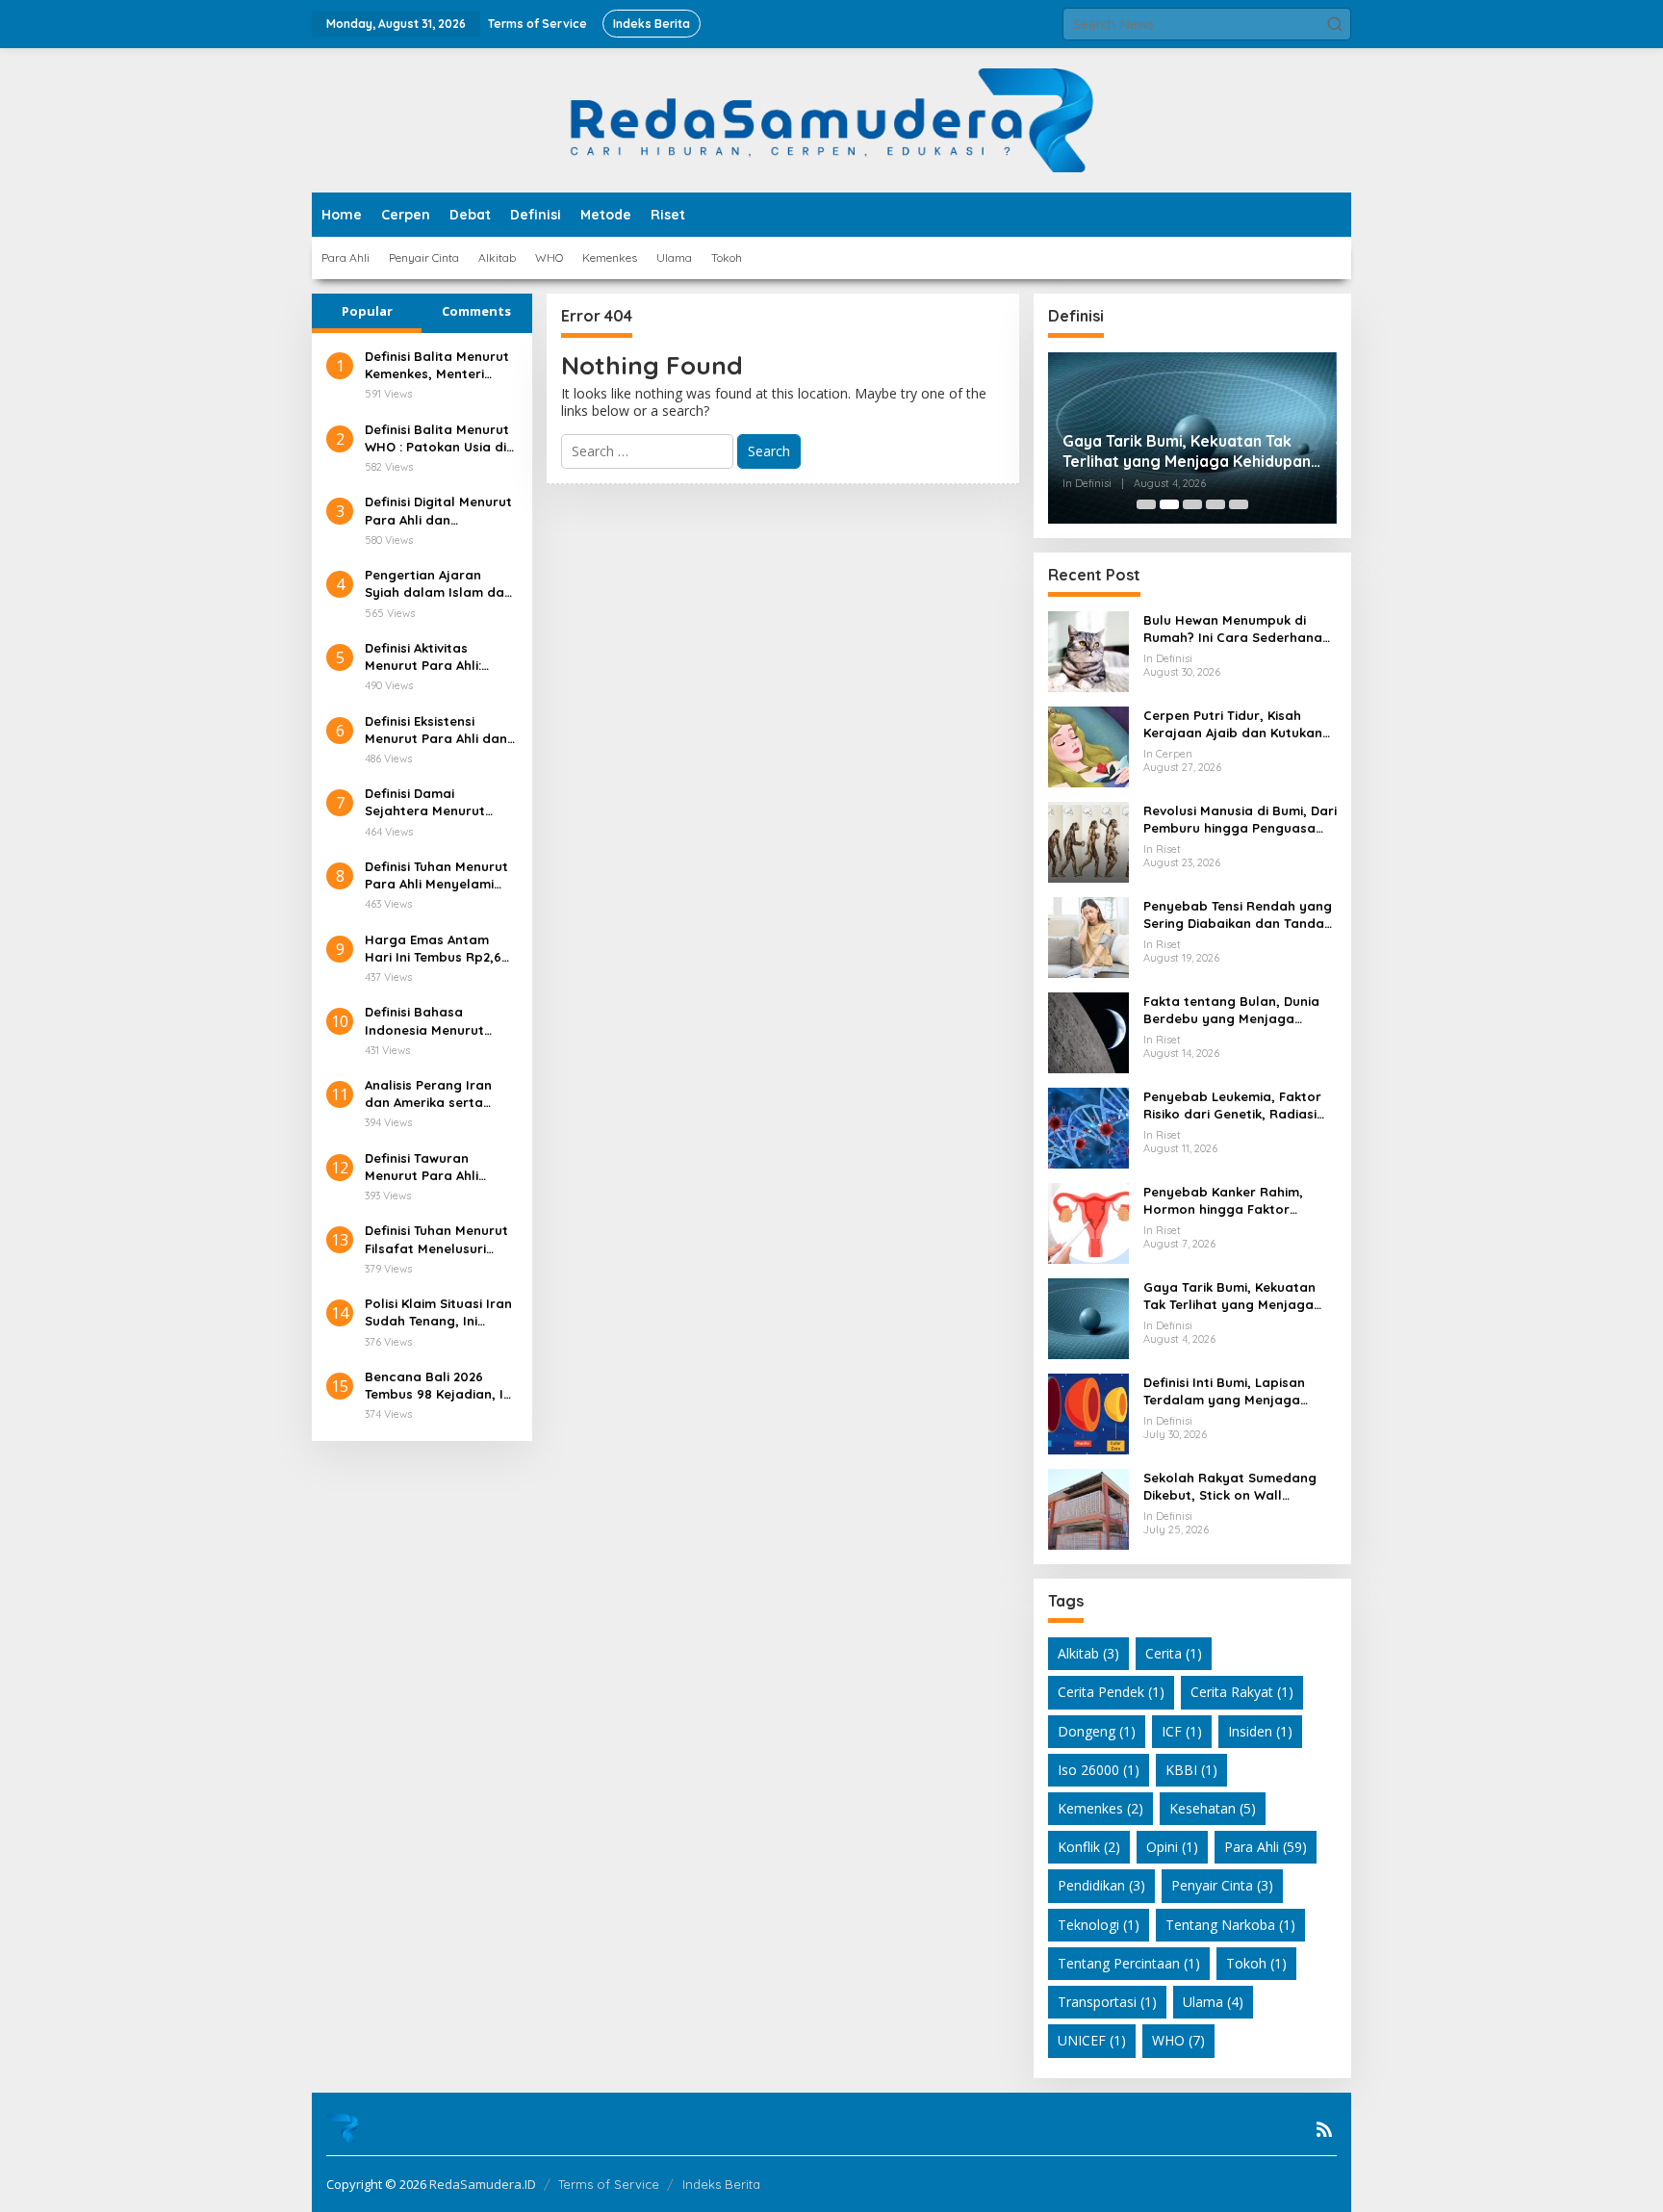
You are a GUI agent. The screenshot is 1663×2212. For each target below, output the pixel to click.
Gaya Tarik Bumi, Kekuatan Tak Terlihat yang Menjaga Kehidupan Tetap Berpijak (1187, 451)
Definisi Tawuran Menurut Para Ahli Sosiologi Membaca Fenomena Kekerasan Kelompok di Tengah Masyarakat (434, 1167)
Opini (1172, 1847)
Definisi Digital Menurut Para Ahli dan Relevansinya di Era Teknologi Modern (438, 511)
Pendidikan (1101, 1885)
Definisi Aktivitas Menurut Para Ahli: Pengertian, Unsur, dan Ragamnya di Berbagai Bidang (439, 657)
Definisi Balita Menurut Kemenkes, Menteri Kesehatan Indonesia (437, 365)
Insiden (1260, 1731)
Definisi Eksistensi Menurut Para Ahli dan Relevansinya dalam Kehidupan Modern (436, 730)
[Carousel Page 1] (1146, 504)
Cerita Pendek (1111, 1692)
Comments (476, 311)
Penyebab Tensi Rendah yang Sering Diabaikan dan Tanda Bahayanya (1238, 915)
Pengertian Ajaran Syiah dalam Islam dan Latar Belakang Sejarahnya (438, 584)
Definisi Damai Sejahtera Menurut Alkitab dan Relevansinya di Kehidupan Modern (425, 802)
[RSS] (1324, 2129)
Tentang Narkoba (1230, 1925)
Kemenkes (1100, 1808)
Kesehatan (1213, 1808)
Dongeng (1097, 1731)
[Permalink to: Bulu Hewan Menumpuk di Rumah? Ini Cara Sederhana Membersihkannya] (1088, 650)
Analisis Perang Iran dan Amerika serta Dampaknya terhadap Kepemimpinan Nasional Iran (436, 1094)
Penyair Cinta (1222, 1885)
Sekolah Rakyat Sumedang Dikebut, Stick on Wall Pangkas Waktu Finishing (1230, 1487)
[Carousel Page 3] (1192, 504)
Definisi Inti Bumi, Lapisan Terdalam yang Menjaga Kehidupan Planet (1224, 1391)
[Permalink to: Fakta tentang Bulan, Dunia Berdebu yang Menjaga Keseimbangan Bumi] (1088, 1031)
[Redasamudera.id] (831, 119)
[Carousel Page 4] (1215, 504)
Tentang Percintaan (1129, 1963)
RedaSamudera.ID (483, 2184)
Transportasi (1107, 2002)
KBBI (1191, 1770)
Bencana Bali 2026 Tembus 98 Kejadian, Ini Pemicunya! (439, 1386)
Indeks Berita (721, 2184)
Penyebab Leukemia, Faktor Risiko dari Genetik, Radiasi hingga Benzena (1232, 1106)
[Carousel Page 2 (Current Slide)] (1169, 504)
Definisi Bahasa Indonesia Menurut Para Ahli (424, 1021)
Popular (367, 311)
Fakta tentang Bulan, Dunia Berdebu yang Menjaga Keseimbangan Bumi (1231, 1010)
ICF (1182, 1731)
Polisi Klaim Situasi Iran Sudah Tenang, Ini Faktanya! (438, 1312)
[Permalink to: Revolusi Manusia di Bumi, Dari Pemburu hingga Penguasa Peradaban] (1088, 841)
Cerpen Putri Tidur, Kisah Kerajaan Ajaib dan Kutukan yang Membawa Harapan (1233, 724)
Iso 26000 (1099, 1770)
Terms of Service (609, 2184)
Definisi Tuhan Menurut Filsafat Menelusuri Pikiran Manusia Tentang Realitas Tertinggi (436, 1239)
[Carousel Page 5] (1239, 504)
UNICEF (1092, 2040)
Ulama (1213, 2002)
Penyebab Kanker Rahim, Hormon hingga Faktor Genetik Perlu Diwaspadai (1225, 1201)
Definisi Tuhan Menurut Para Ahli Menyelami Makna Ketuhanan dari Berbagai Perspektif (437, 875)
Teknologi (1099, 1925)
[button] (1335, 24)
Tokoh (1256, 1963)
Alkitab (1088, 1653)
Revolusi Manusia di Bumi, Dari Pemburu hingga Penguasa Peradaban (1240, 820)
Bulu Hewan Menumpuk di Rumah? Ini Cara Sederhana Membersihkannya (1233, 629)
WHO (1178, 2040)
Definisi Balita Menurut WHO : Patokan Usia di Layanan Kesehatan (437, 438)
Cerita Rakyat (1242, 1692)
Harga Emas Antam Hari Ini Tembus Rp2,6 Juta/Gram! (433, 949)
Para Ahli (1266, 1847)
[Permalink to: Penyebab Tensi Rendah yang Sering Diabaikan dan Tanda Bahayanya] (1088, 936)
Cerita (1174, 1653)
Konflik (1089, 1847)
